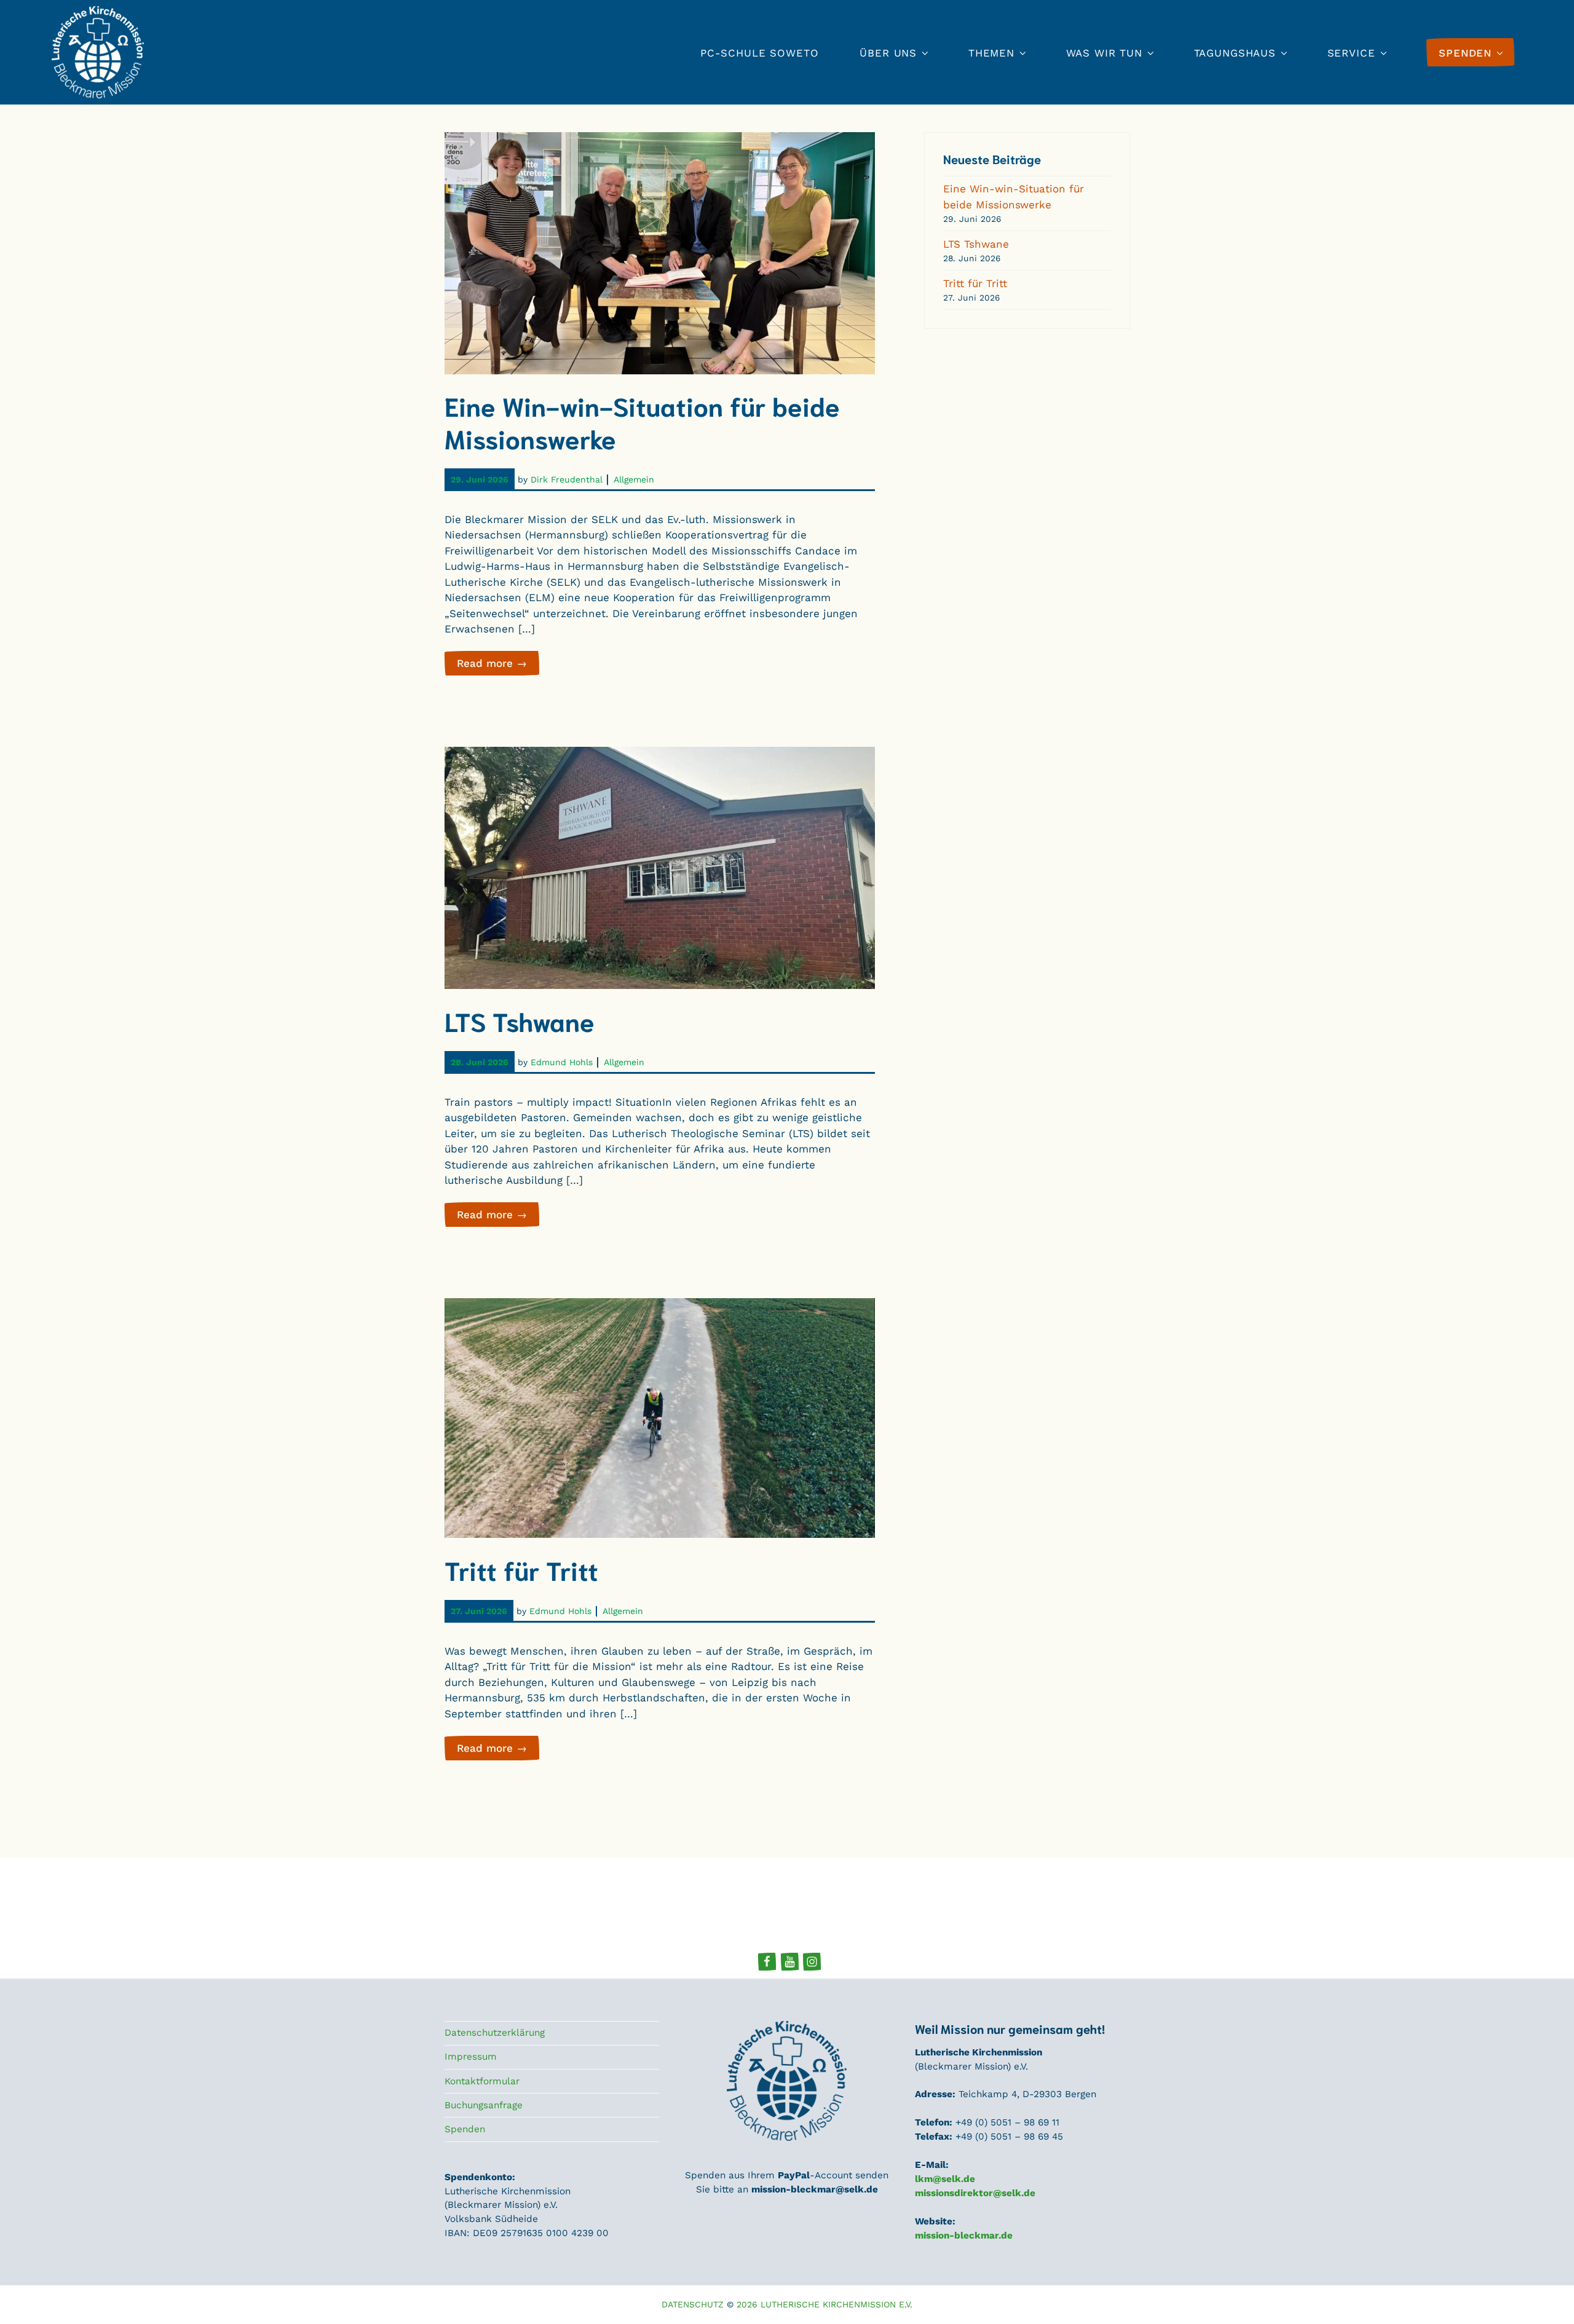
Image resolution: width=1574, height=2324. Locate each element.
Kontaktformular (482, 2081)
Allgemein (634, 479)
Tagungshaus (1235, 53)
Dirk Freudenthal (567, 479)
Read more (498, 666)
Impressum (471, 2057)
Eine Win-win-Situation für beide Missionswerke (642, 421)
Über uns (888, 53)
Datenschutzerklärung (495, 2033)
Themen (991, 53)
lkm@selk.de (945, 2179)
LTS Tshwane (520, 1020)
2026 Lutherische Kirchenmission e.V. (825, 2304)
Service (1351, 53)
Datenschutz (693, 2304)
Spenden (465, 2129)
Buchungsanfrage (484, 2105)
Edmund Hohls (562, 1062)
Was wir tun (1104, 53)
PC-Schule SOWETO (760, 53)
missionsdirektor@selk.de (975, 2193)
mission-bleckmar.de (964, 2235)
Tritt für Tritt (521, 1569)
